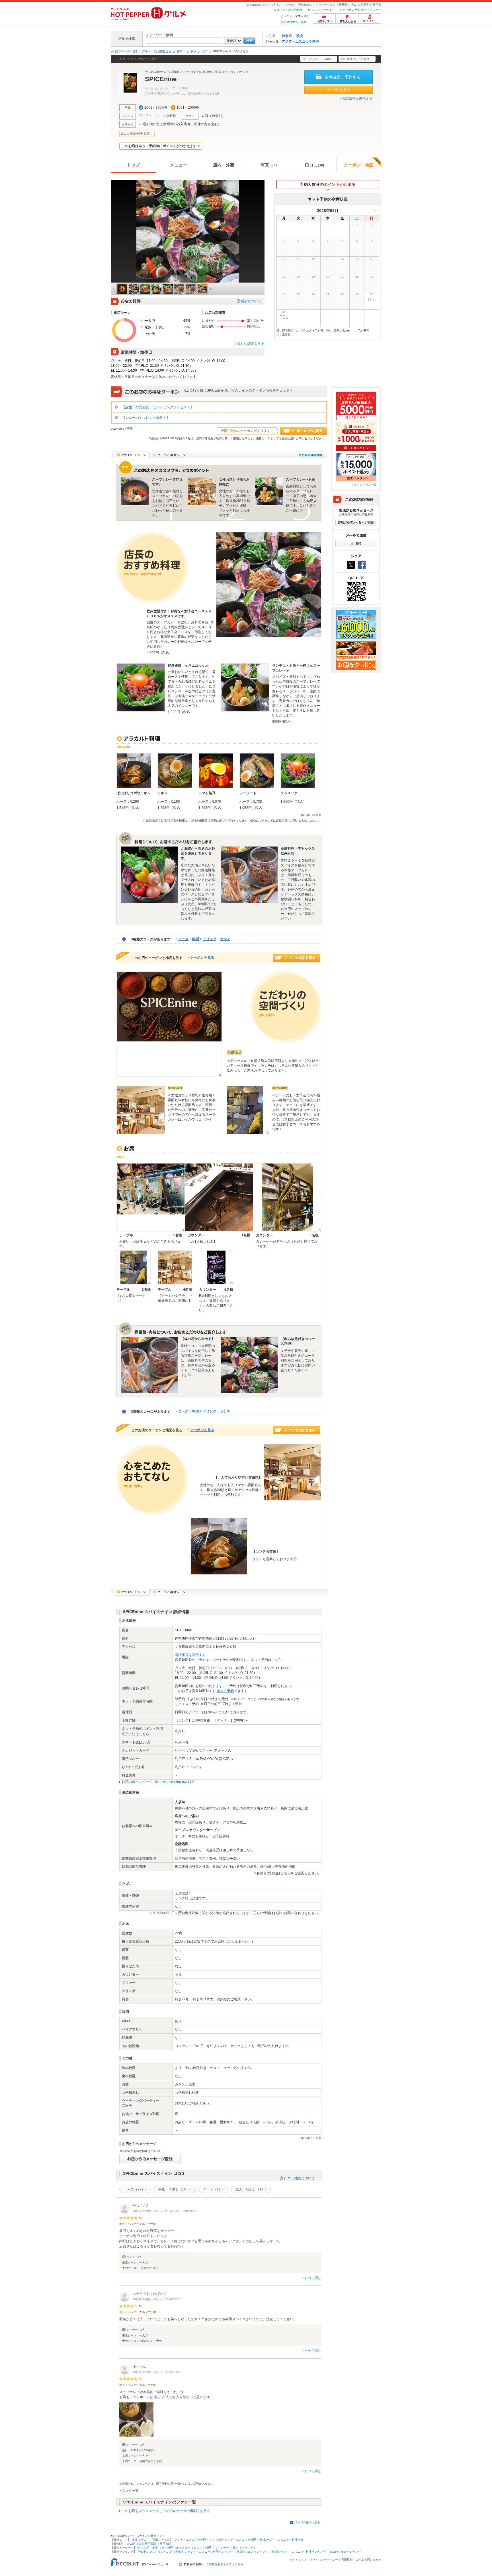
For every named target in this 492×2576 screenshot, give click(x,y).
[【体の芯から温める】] (149, 1365)
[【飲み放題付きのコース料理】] (249, 1365)
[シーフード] (257, 771)
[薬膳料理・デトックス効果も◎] (249, 875)
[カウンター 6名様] (216, 1267)
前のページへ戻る (126, 51)
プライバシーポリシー (324, 2560)
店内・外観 (224, 165)
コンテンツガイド (323, 10)
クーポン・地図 (359, 165)
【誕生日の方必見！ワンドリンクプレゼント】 (157, 407)
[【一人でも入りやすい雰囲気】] (292, 1472)
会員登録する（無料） (295, 22)
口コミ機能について (300, 2178)
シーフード (249, 2548)
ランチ (225, 939)
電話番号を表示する (357, 99)
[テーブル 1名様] (151, 1197)
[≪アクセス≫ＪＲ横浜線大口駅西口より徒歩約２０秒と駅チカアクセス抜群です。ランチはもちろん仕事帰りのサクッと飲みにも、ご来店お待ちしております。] (169, 1024)
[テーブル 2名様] (134, 1267)
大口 (354, 5)
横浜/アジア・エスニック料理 (237, 2540)
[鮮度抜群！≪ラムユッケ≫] (141, 687)
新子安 (377, 5)
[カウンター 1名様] (219, 1197)
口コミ (314, 165)
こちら (276, 1660)
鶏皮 (235, 2548)
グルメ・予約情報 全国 (157, 51)
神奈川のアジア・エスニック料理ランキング (204, 2552)
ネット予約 (225, 1691)
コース (183, 939)
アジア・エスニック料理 (300, 42)
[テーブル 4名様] (175, 1267)
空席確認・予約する (343, 77)
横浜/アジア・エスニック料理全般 (281, 2540)
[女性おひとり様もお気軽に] (202, 491)
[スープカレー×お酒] (269, 491)
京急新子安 (365, 5)
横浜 (300, 36)
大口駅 (131, 2544)
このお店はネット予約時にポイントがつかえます (159, 146)
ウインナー (222, 2548)
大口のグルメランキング (345, 2552)
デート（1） (213, 2189)
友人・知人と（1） (250, 2189)
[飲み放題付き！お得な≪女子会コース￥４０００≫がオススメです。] (269, 585)
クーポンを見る (339, 90)
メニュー (179, 165)
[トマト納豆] (216, 771)
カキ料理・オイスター (176, 2548)
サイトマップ (298, 2560)
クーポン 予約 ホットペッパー (362, 10)
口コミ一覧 (130, 2491)
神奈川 (287, 36)
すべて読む (313, 2278)
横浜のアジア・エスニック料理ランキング (299, 2552)
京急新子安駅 (147, 2544)
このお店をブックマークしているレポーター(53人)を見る (166, 2511)
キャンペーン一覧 (365, 485)
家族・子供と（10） (174, 2189)
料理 (196, 939)
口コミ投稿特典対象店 (135, 134)
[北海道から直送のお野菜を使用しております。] (149, 875)
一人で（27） (134, 2189)
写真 (269, 165)
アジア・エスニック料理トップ (194, 2540)
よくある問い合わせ (290, 10)
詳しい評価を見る (251, 344)
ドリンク (210, 939)
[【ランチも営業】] (219, 1546)
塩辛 (155, 2548)
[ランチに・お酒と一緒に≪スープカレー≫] (245, 687)
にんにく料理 (202, 2548)
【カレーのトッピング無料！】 (145, 418)
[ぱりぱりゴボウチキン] (134, 771)
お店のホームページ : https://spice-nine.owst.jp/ (158, 1782)
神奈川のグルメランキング (155, 2552)
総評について (251, 301)
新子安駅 (165, 2544)
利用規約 (347, 2560)
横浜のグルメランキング (252, 2552)
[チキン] (175, 771)
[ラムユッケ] (298, 771)
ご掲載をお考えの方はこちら (225, 2564)
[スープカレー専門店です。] (135, 491)
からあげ (143, 2548)
